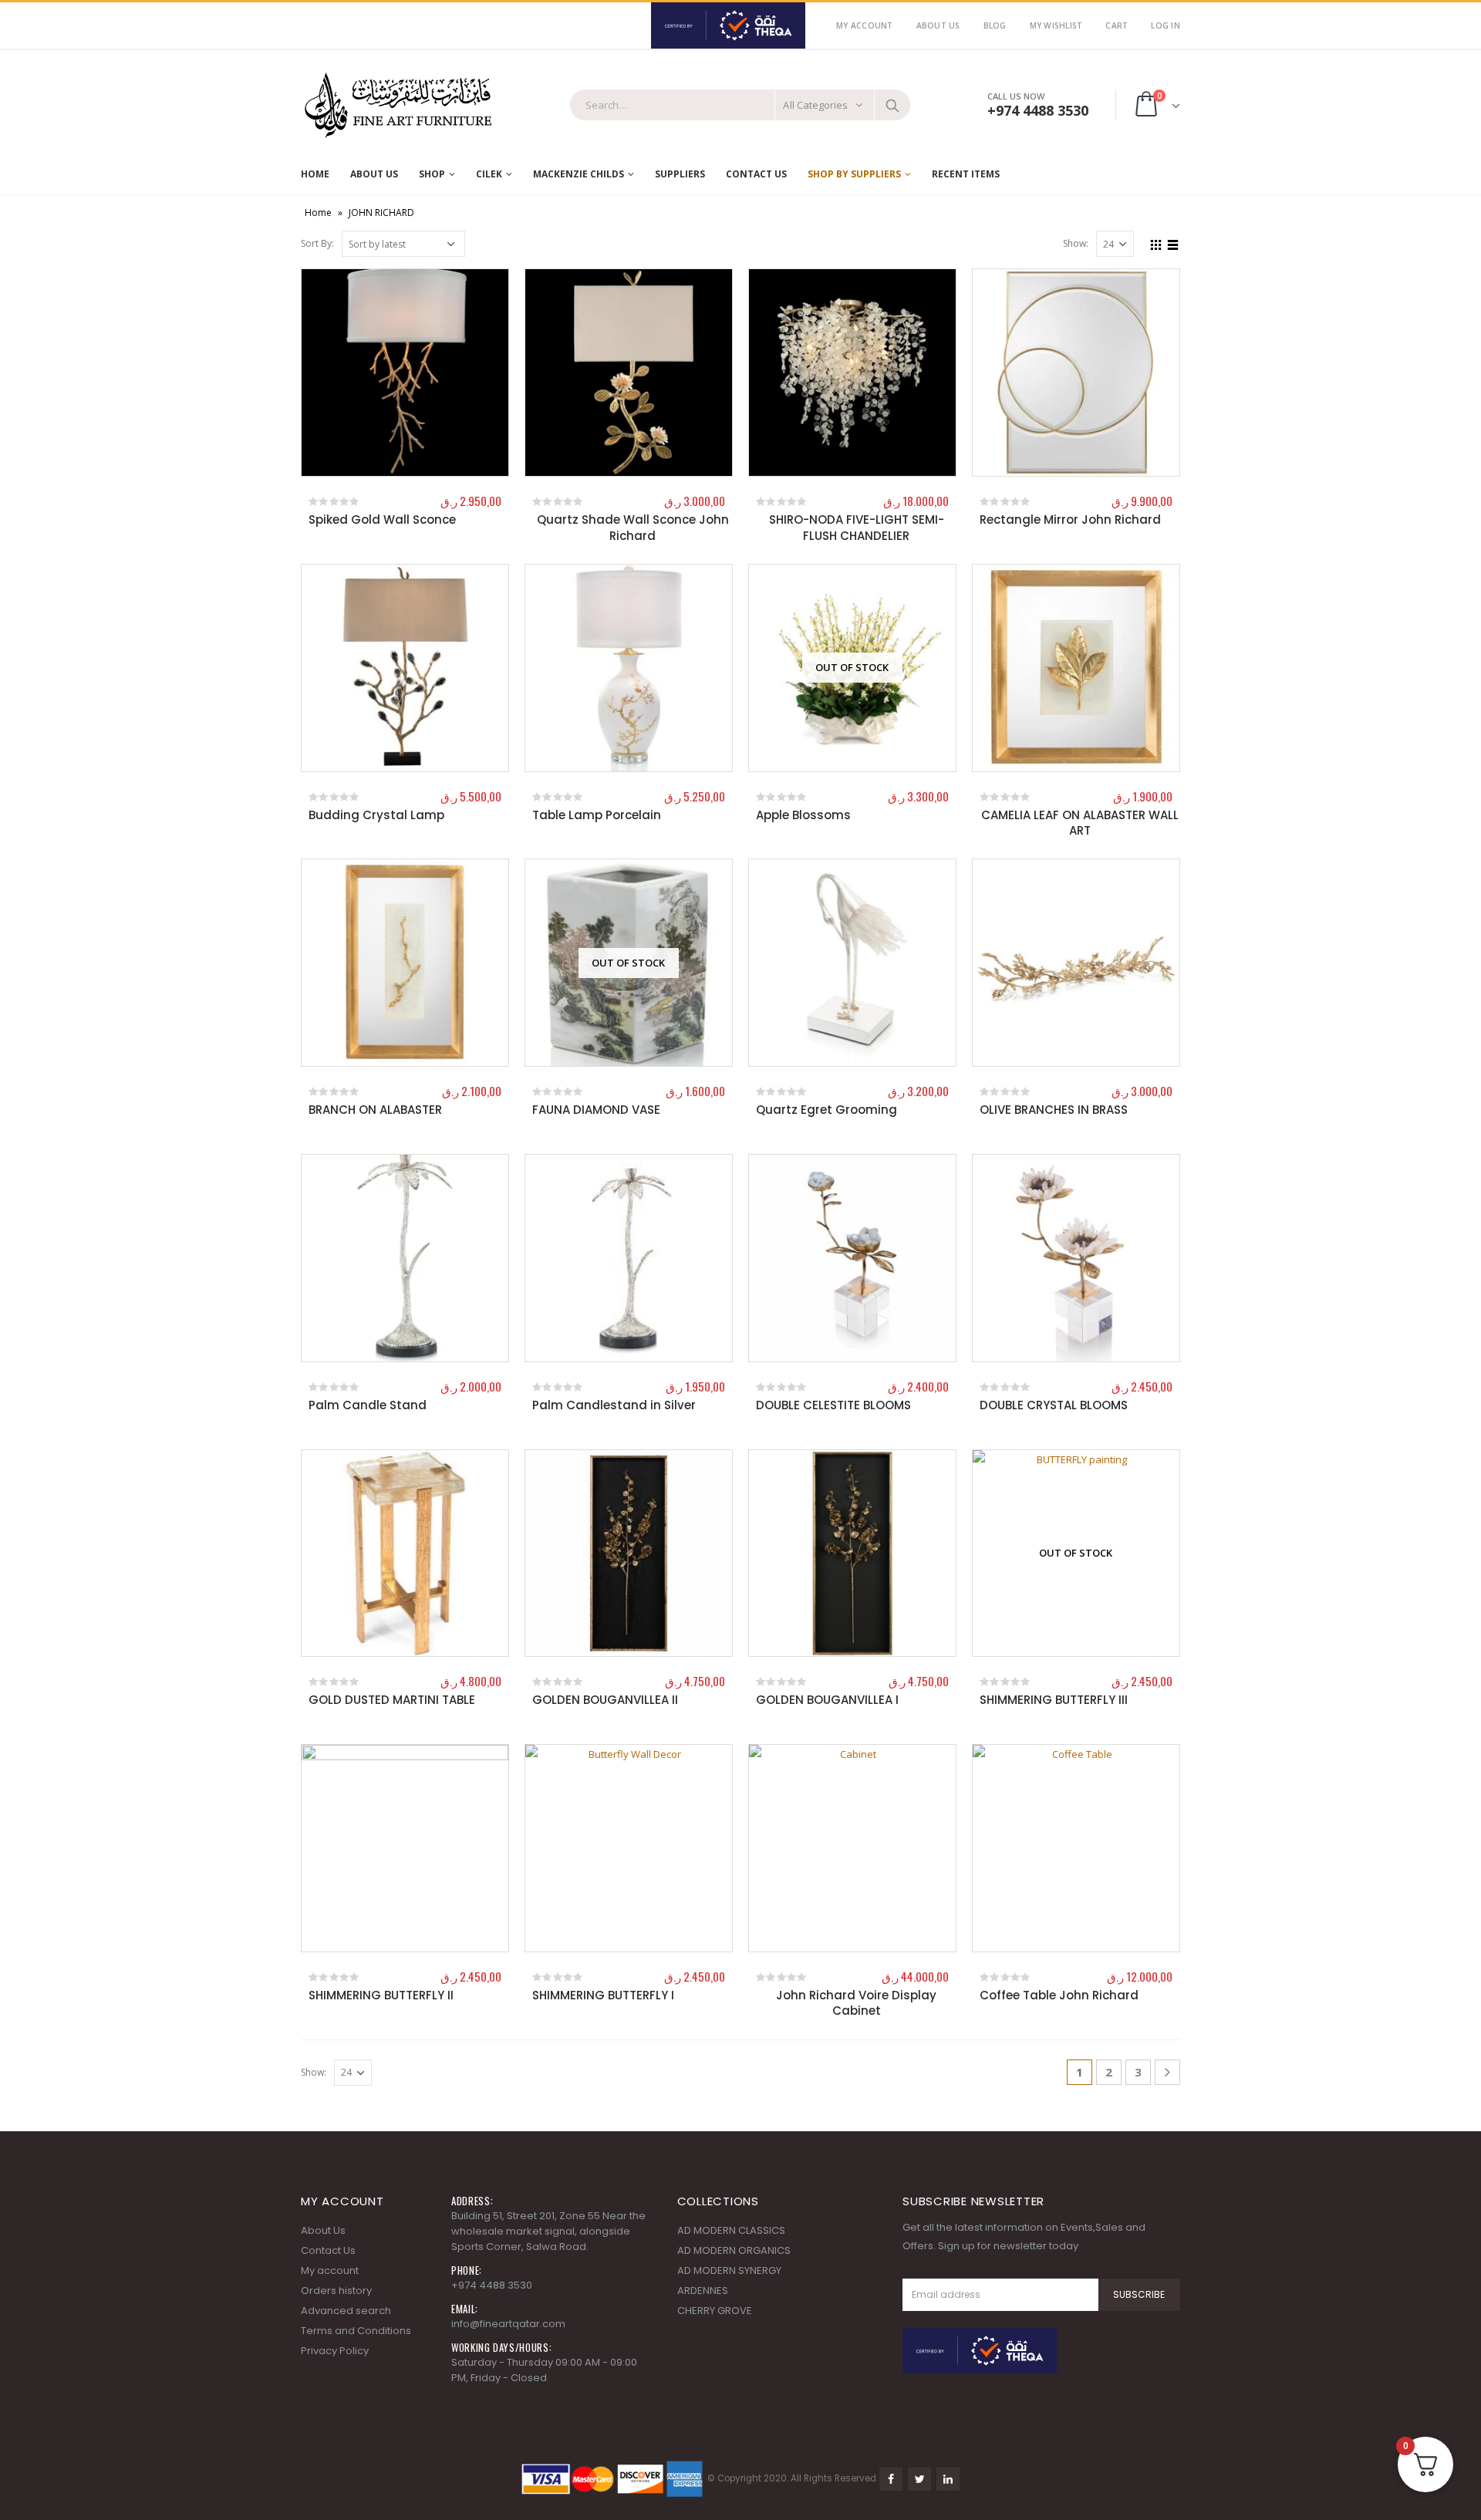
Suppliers (680, 174)
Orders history (336, 2291)
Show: (1076, 243)
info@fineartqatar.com (508, 2324)
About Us (938, 25)
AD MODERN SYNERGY (729, 2270)
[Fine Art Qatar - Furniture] (397, 106)
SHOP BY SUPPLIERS (854, 174)
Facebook (891, 2479)
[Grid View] (1156, 243)
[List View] (1173, 243)
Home (315, 174)
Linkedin (948, 2479)
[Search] (892, 105)
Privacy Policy (335, 2351)
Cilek (489, 174)
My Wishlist (1056, 25)
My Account (865, 25)
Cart (1117, 25)
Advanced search (346, 2311)
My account (330, 2270)
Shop (432, 174)
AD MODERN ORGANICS (734, 2250)
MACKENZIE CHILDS (579, 174)
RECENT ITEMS (966, 174)
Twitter (919, 2479)
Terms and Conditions (356, 2331)
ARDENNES (703, 2291)
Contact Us (756, 174)
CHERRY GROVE (715, 2311)
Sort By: (317, 243)
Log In (1166, 25)
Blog (995, 25)
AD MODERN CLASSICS (731, 2230)
